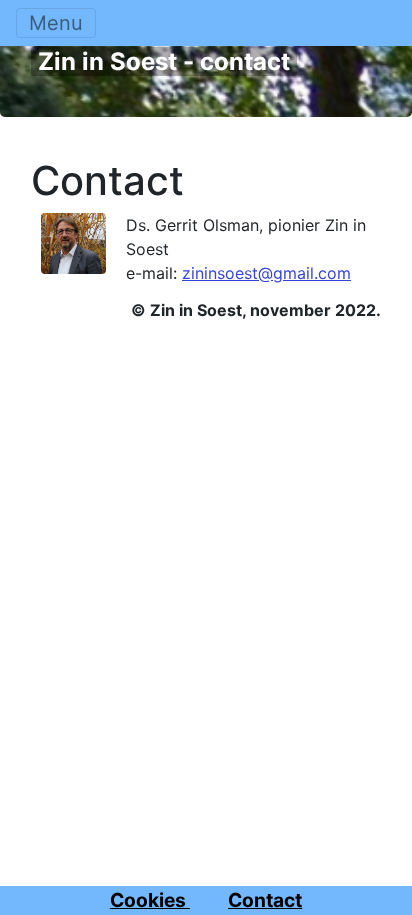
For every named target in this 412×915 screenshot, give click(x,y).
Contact (107, 181)
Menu (56, 23)
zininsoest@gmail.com (266, 273)
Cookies (150, 900)
